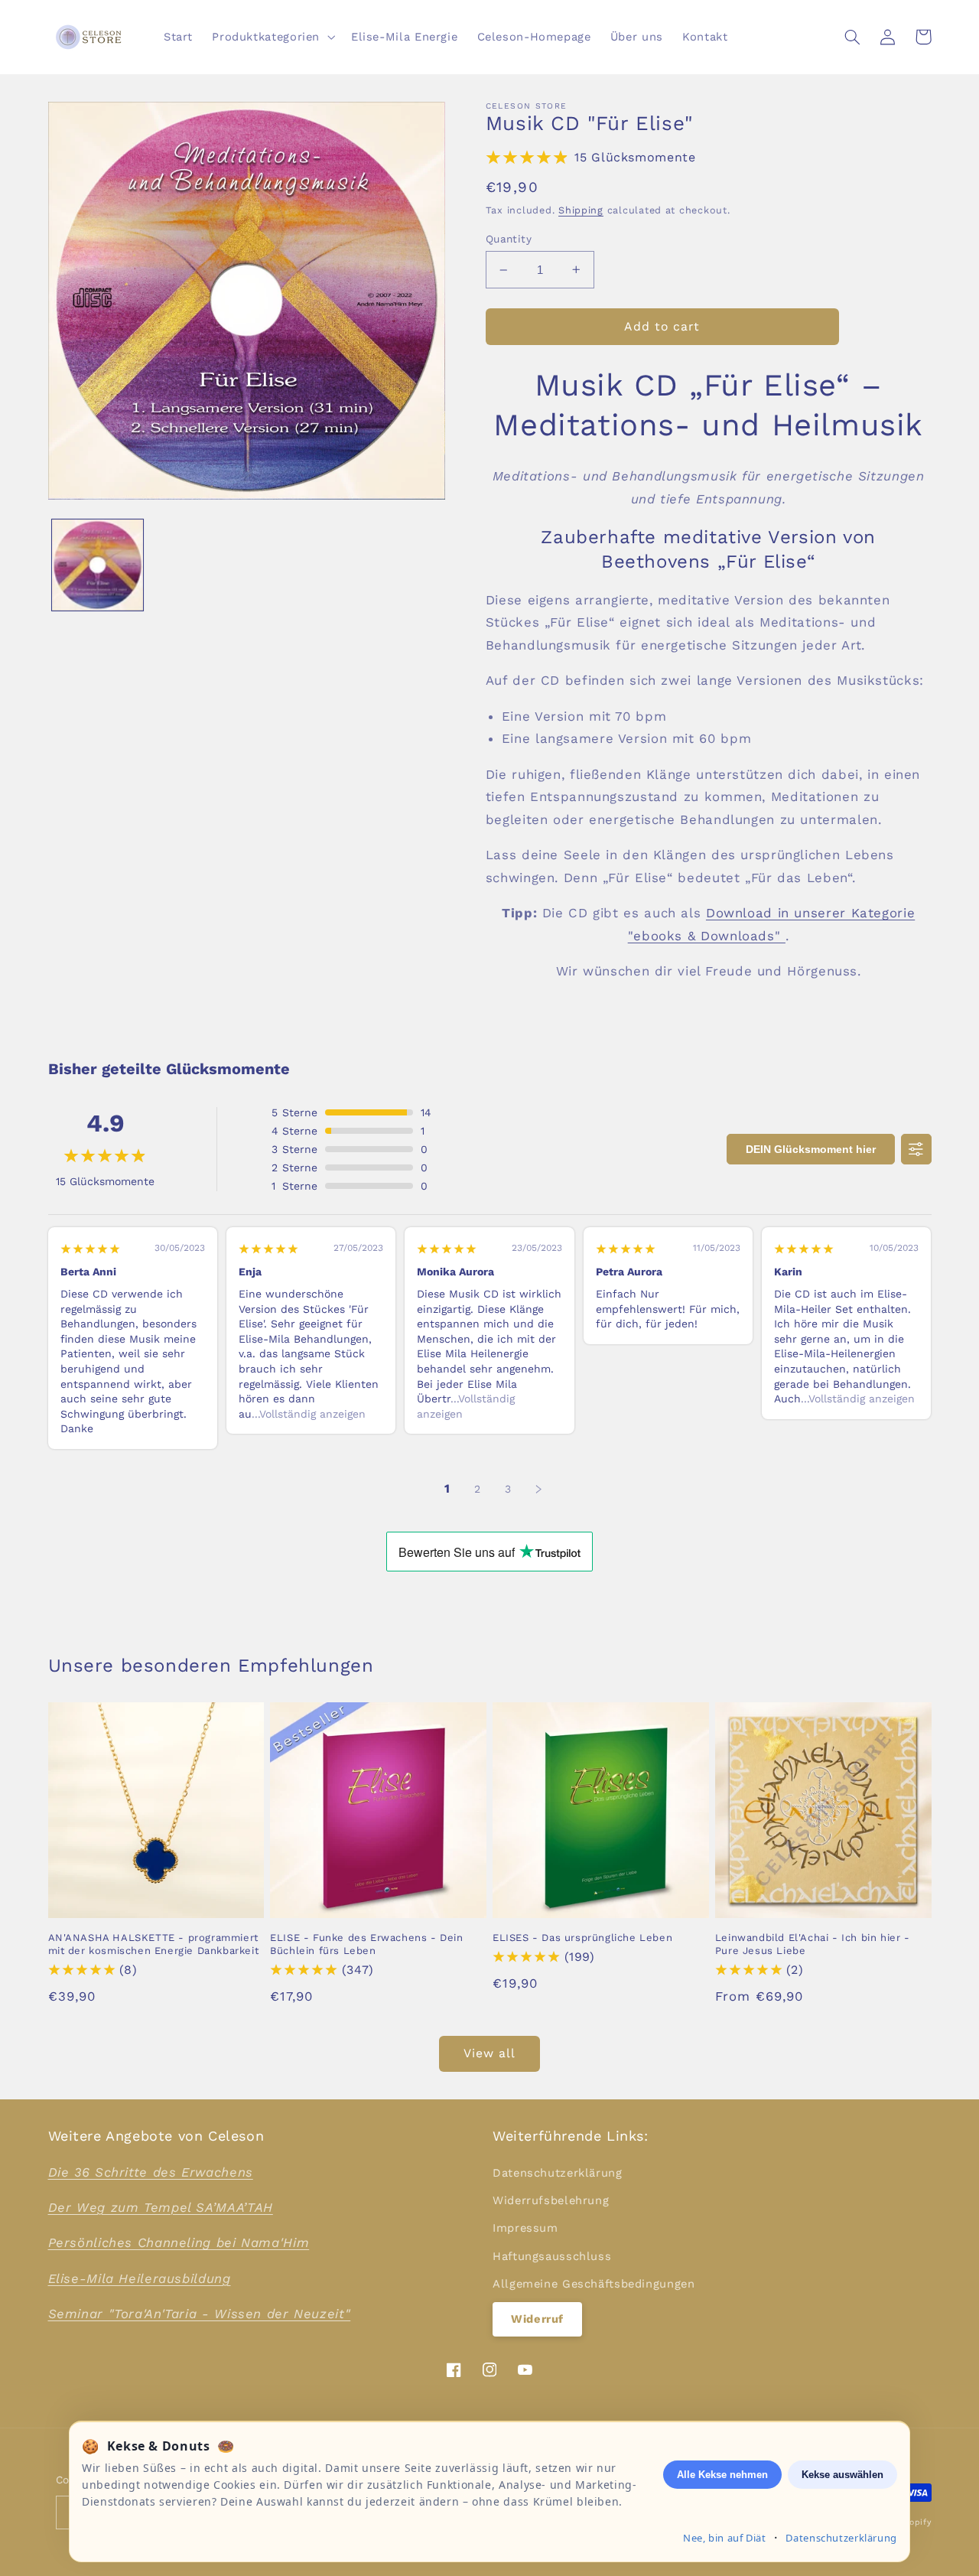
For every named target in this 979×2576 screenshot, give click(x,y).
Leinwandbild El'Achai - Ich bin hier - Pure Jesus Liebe (813, 1944)
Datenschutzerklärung (558, 2173)
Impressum (525, 2228)
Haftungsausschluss (552, 2256)
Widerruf (537, 2319)
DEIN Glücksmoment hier (811, 1149)
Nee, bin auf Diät (725, 2538)
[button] (272, 37)
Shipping (581, 210)
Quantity (509, 239)
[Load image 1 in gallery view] (98, 565)
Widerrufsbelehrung (551, 2200)
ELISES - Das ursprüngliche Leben (582, 1938)
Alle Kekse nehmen (722, 2475)
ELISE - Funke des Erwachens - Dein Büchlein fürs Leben (366, 1944)
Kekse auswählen (842, 2475)
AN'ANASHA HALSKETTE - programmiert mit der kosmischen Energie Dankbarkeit (154, 1944)
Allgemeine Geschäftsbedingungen (594, 2284)
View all (489, 2053)
